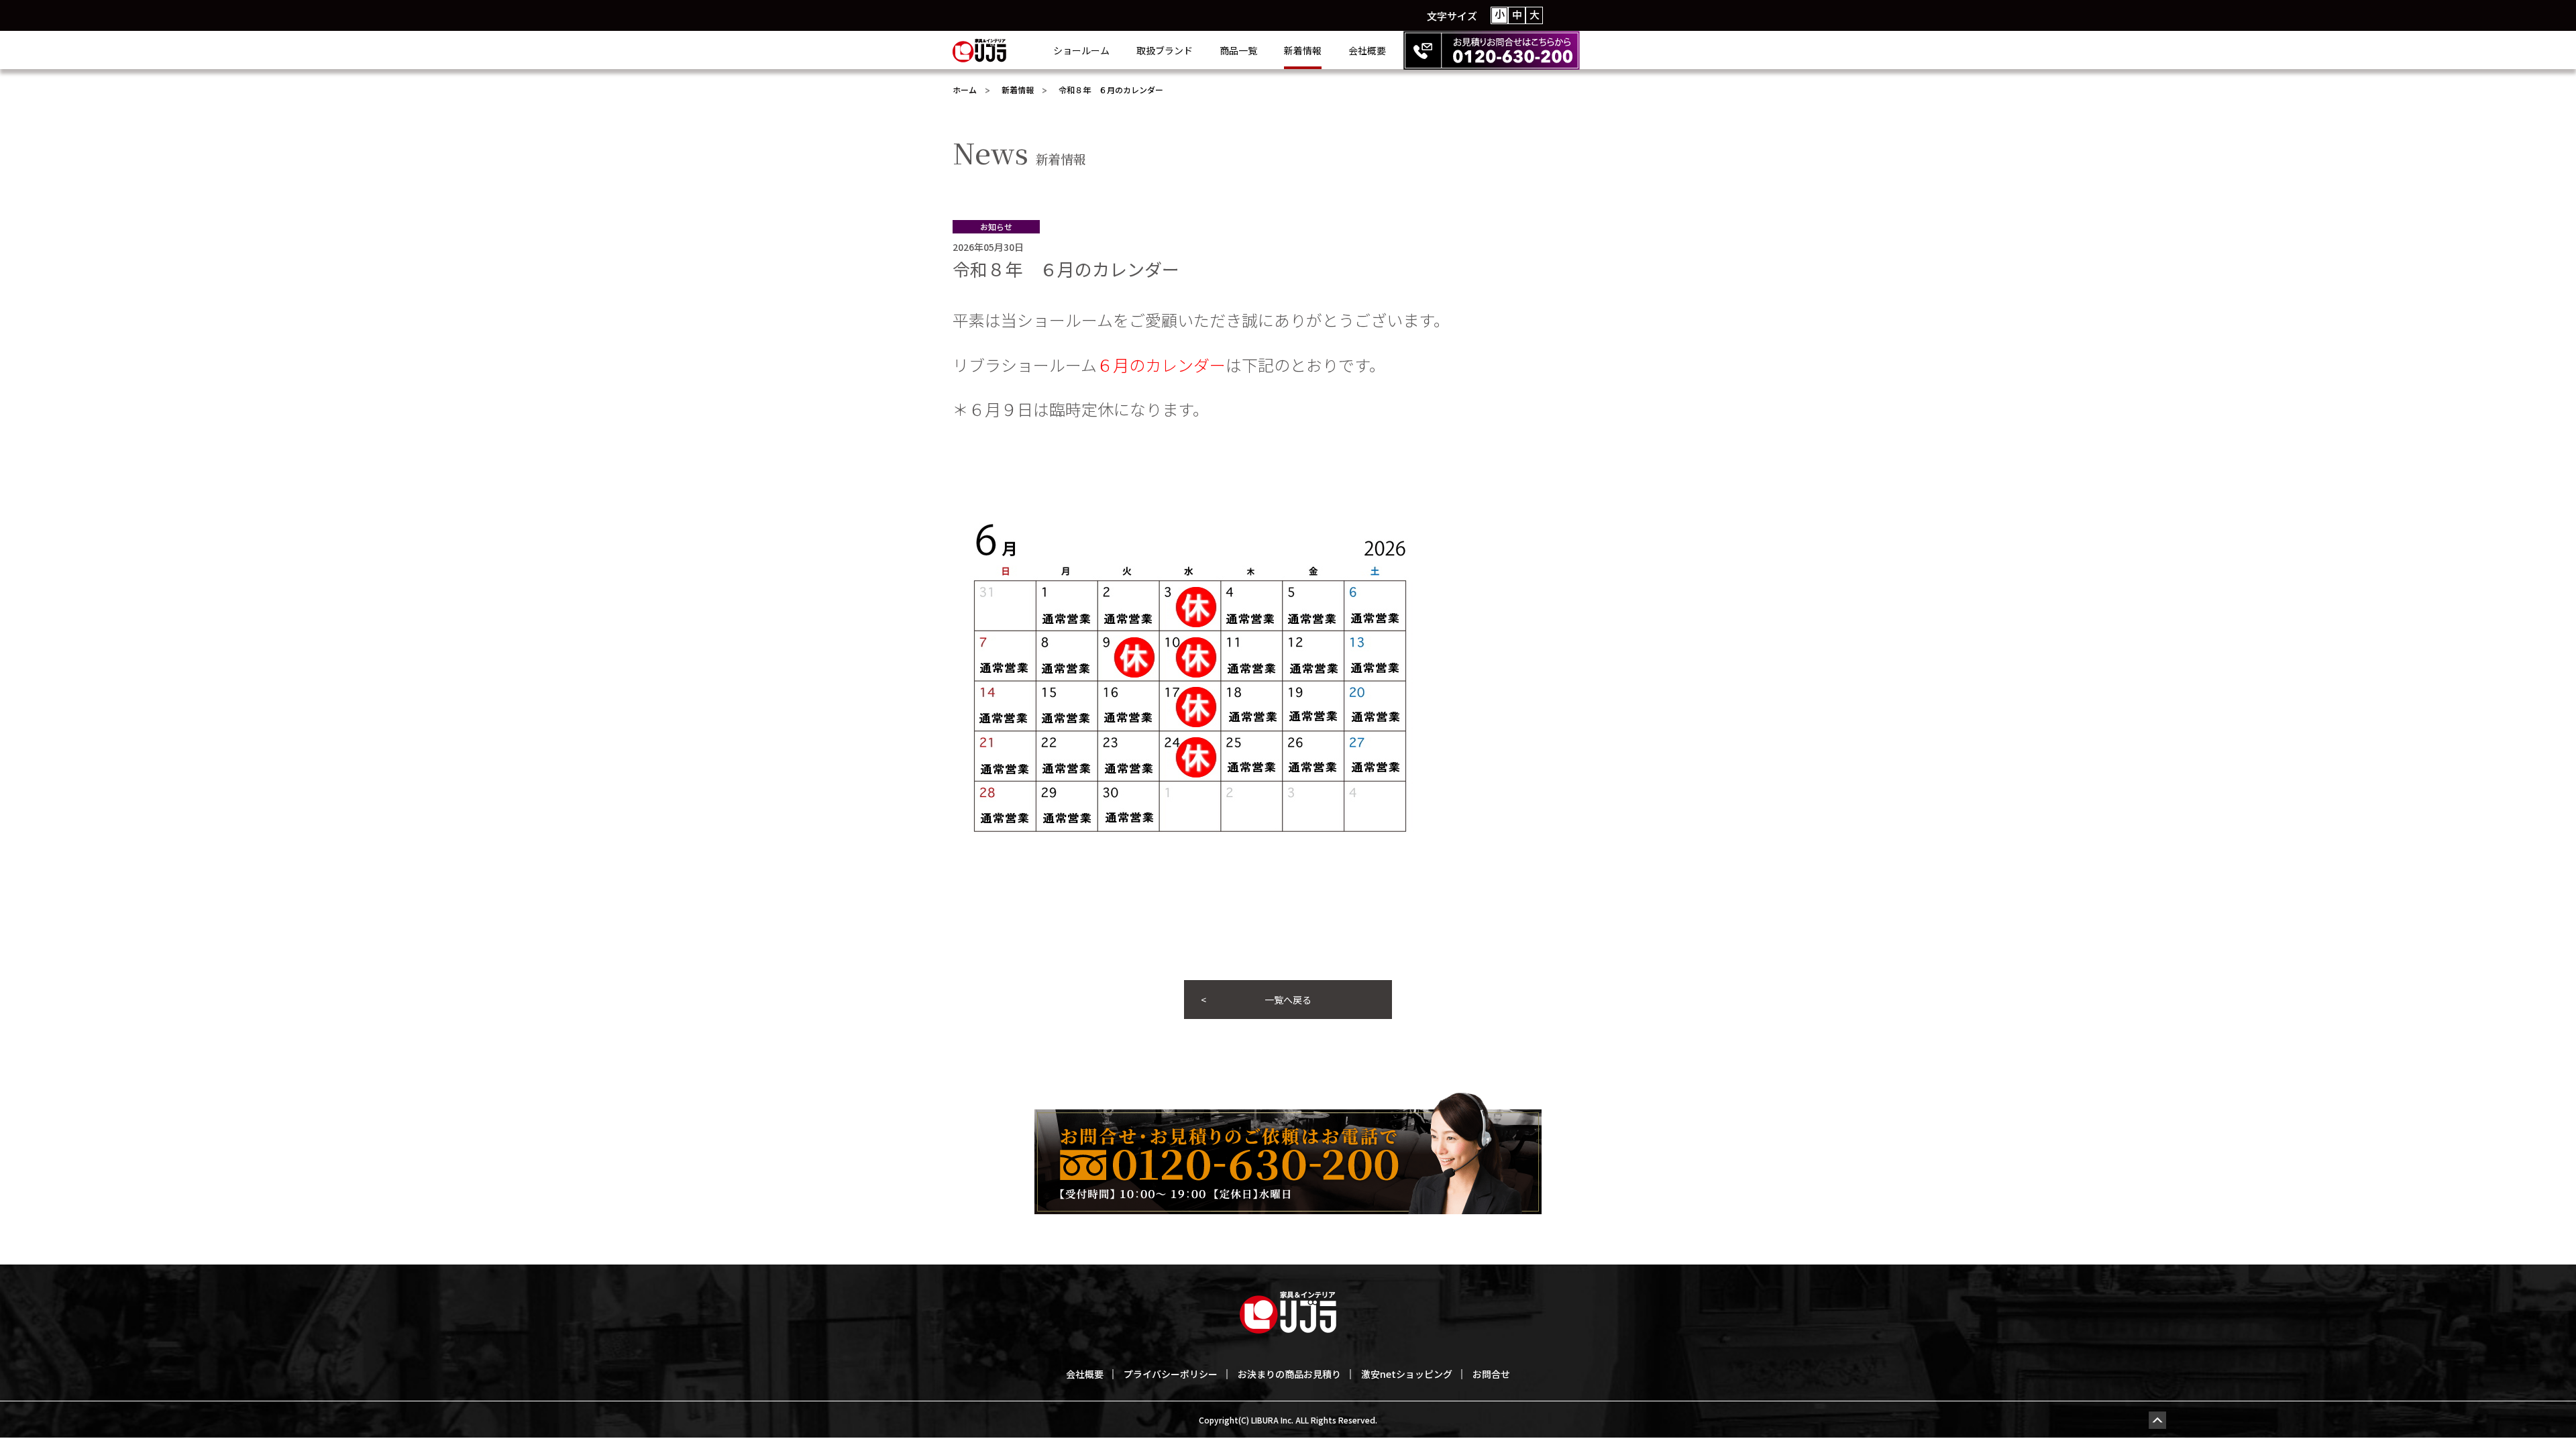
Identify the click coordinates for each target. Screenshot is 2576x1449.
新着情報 (1303, 50)
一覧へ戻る (1288, 1000)
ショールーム (1081, 50)
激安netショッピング (1407, 1374)
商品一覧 (1238, 50)
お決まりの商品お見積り (1289, 1374)
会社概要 (1367, 50)
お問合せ (1491, 1374)
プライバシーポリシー (1171, 1374)
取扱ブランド (1165, 50)
